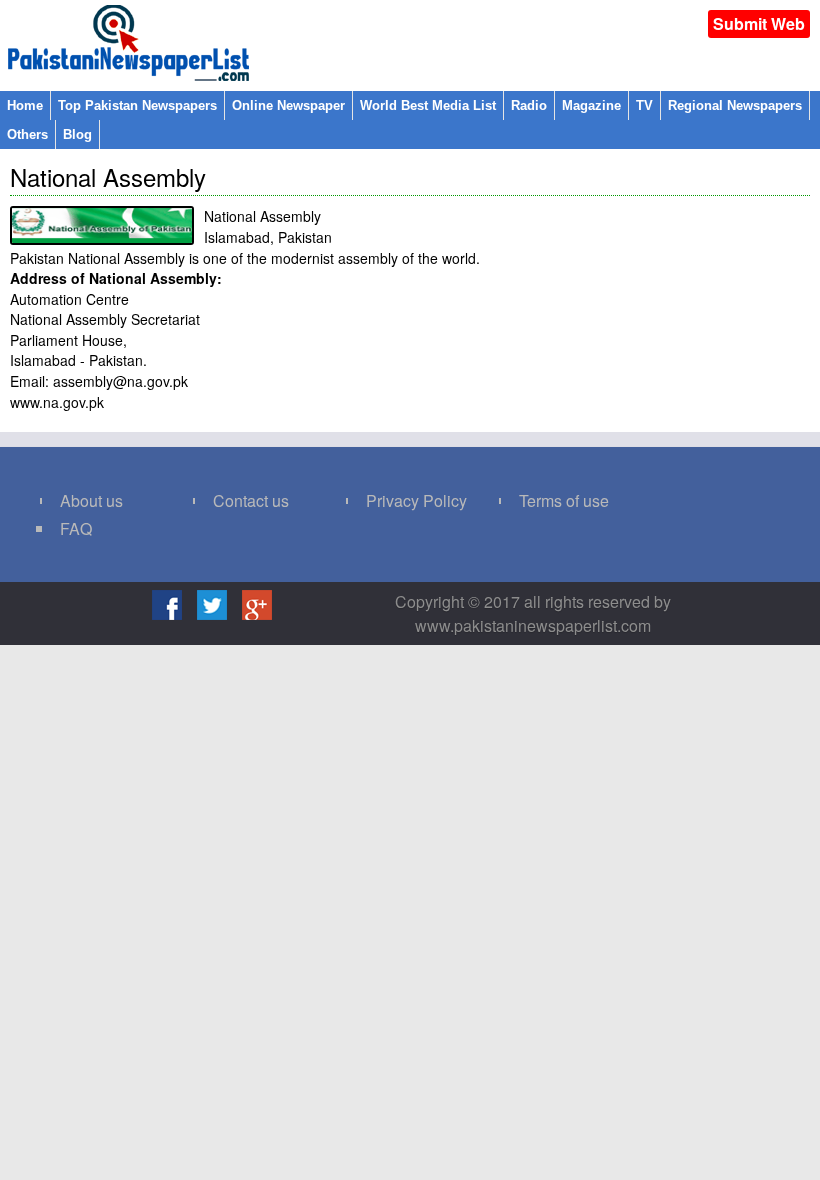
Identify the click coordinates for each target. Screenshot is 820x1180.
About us (91, 500)
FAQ (76, 528)
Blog (77, 134)
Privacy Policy (416, 500)
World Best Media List (428, 105)
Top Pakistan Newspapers (137, 105)
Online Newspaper (288, 105)
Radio (529, 105)
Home (25, 105)
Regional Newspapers (735, 105)
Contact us (251, 500)
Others (27, 134)
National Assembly (108, 176)
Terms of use (564, 500)
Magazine (591, 105)
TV (644, 105)
